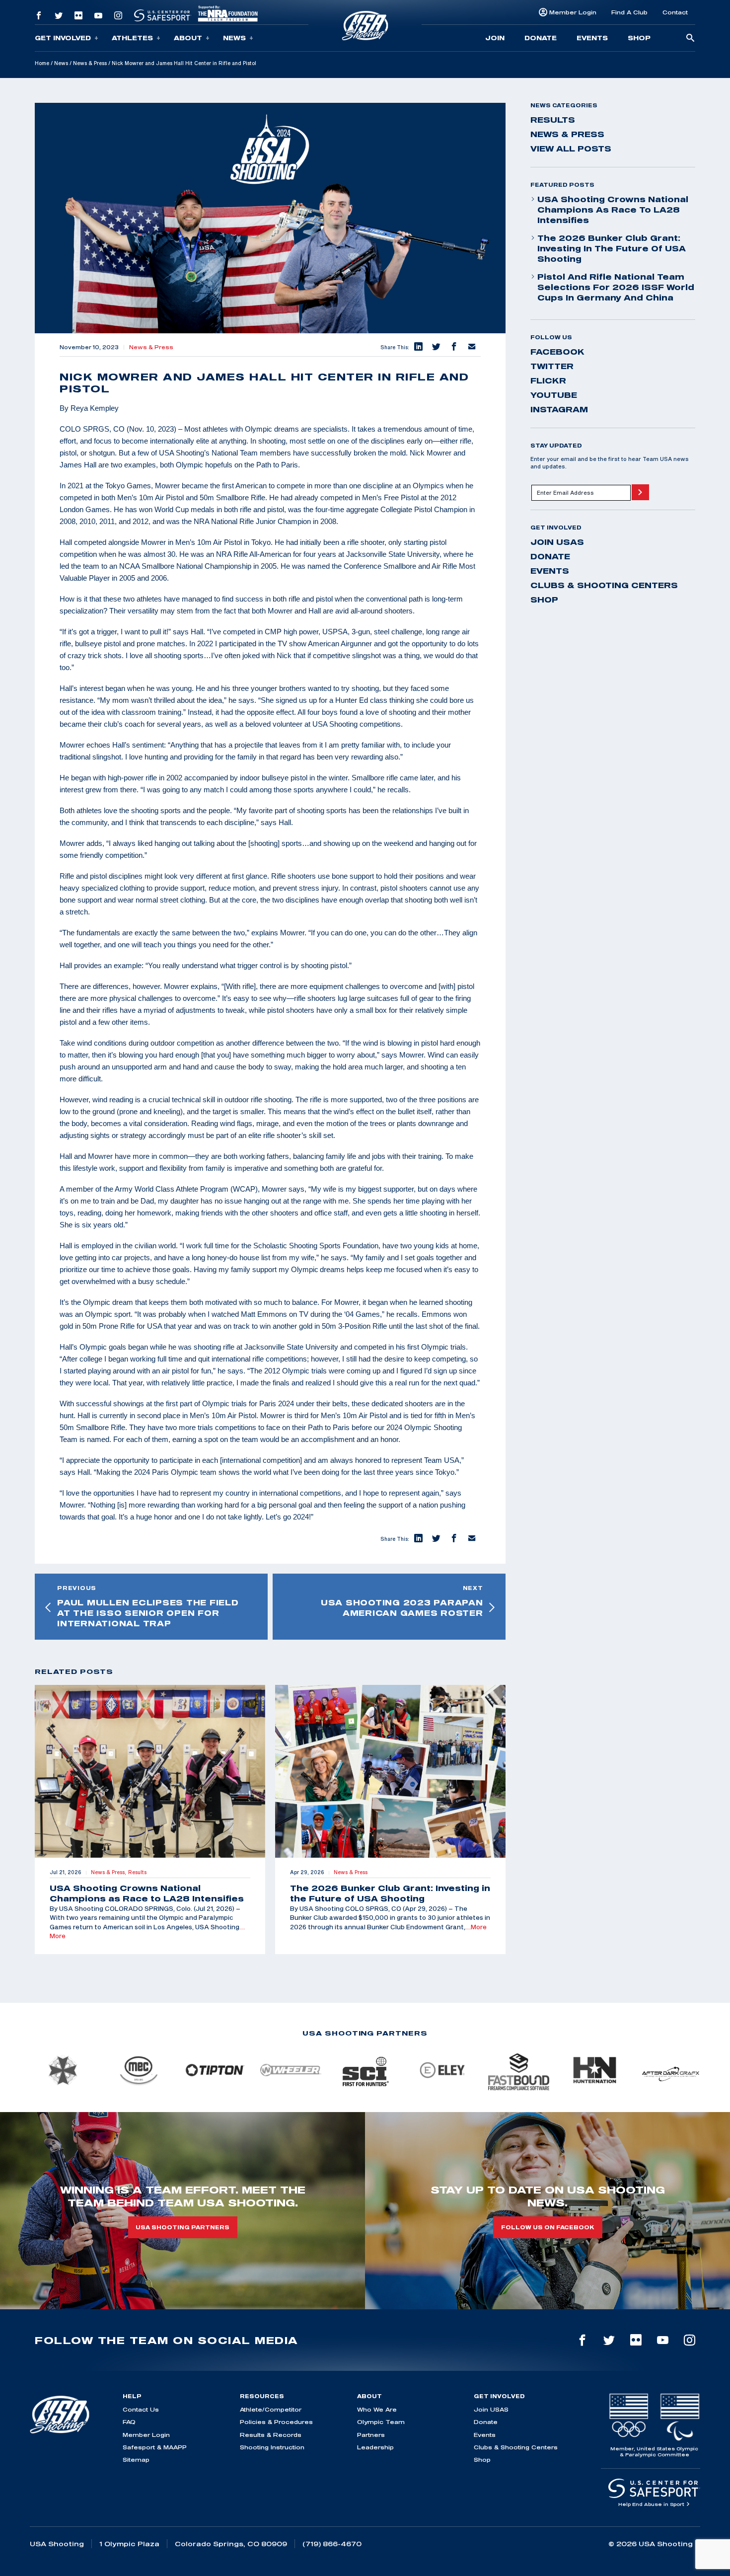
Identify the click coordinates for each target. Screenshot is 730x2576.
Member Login (573, 12)
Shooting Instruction (272, 2447)
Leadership (375, 2447)
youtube (554, 395)
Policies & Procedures (276, 2422)
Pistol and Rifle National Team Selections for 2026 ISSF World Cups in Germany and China (616, 287)
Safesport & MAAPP (155, 2447)
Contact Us (141, 2409)
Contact (675, 12)
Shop (639, 38)
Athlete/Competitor (271, 2409)
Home (42, 63)
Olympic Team (381, 2422)
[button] (418, 347)
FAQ (129, 2422)
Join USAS (557, 542)
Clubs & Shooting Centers (604, 585)
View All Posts (571, 149)
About (188, 38)
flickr (548, 380)
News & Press (90, 63)
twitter (552, 366)
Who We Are (377, 2409)
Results (553, 120)
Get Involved (63, 38)
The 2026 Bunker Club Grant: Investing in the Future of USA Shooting (612, 248)
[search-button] (690, 38)
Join (495, 38)
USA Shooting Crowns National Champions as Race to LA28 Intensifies (613, 210)
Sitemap (136, 2460)
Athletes (132, 38)
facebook (557, 352)
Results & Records (271, 2435)
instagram (559, 409)
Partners (371, 2435)
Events (592, 38)
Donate (541, 38)
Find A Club (629, 12)
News (234, 38)
